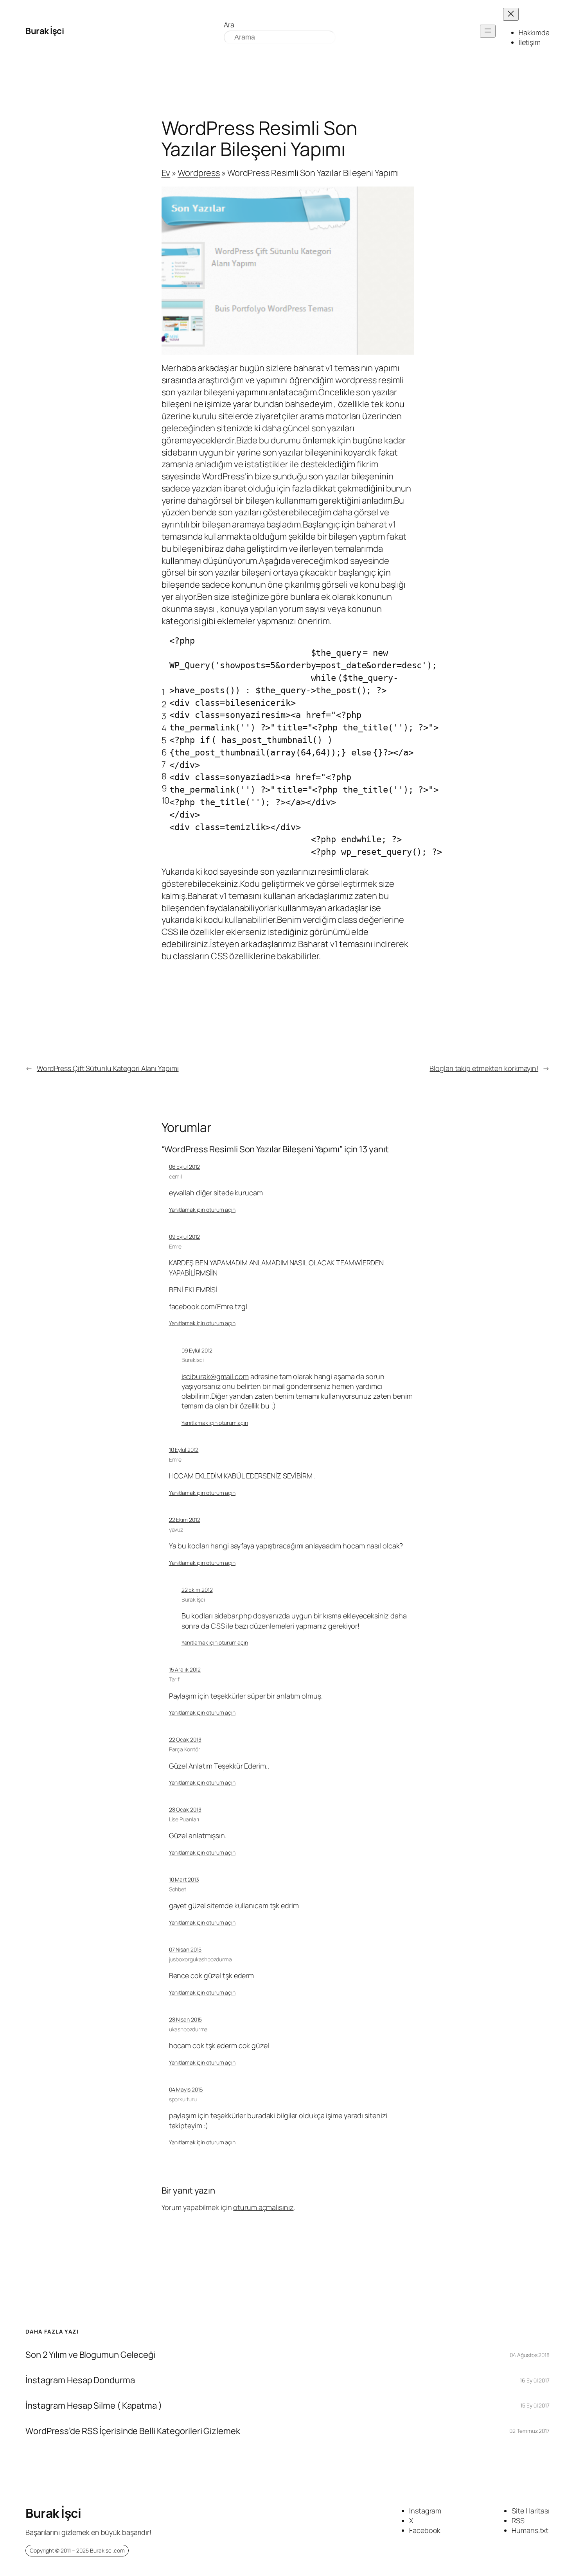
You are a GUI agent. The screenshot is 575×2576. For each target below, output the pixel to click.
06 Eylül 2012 (185, 1167)
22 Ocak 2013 (185, 1739)
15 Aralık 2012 (185, 1669)
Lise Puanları (184, 1819)
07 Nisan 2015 (185, 1949)
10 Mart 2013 (184, 1879)
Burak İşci (45, 31)
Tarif (174, 1679)
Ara (229, 25)
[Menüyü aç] (488, 31)
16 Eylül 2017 (535, 2380)
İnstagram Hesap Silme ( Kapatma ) (94, 2406)
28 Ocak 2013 (185, 1809)
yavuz (176, 1529)
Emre (175, 1246)
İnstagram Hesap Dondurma (80, 2380)
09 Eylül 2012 (185, 1237)
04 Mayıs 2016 (186, 2089)
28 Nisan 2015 (186, 2019)
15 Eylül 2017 (535, 2405)
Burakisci (193, 1360)
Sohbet (178, 1889)
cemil (176, 1176)
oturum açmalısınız (263, 2207)
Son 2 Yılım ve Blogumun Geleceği (90, 2355)
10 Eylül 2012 (184, 1450)
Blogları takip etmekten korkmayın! (484, 1068)
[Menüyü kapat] (511, 14)
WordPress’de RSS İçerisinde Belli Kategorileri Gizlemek (133, 2431)
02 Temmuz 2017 (529, 2431)
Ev (166, 173)
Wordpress (199, 173)
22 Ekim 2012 (185, 1520)
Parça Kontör (185, 1749)
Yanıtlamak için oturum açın (202, 1210)
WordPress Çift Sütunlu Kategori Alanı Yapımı (108, 1068)
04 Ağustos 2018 (530, 2355)
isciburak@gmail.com (215, 1376)
